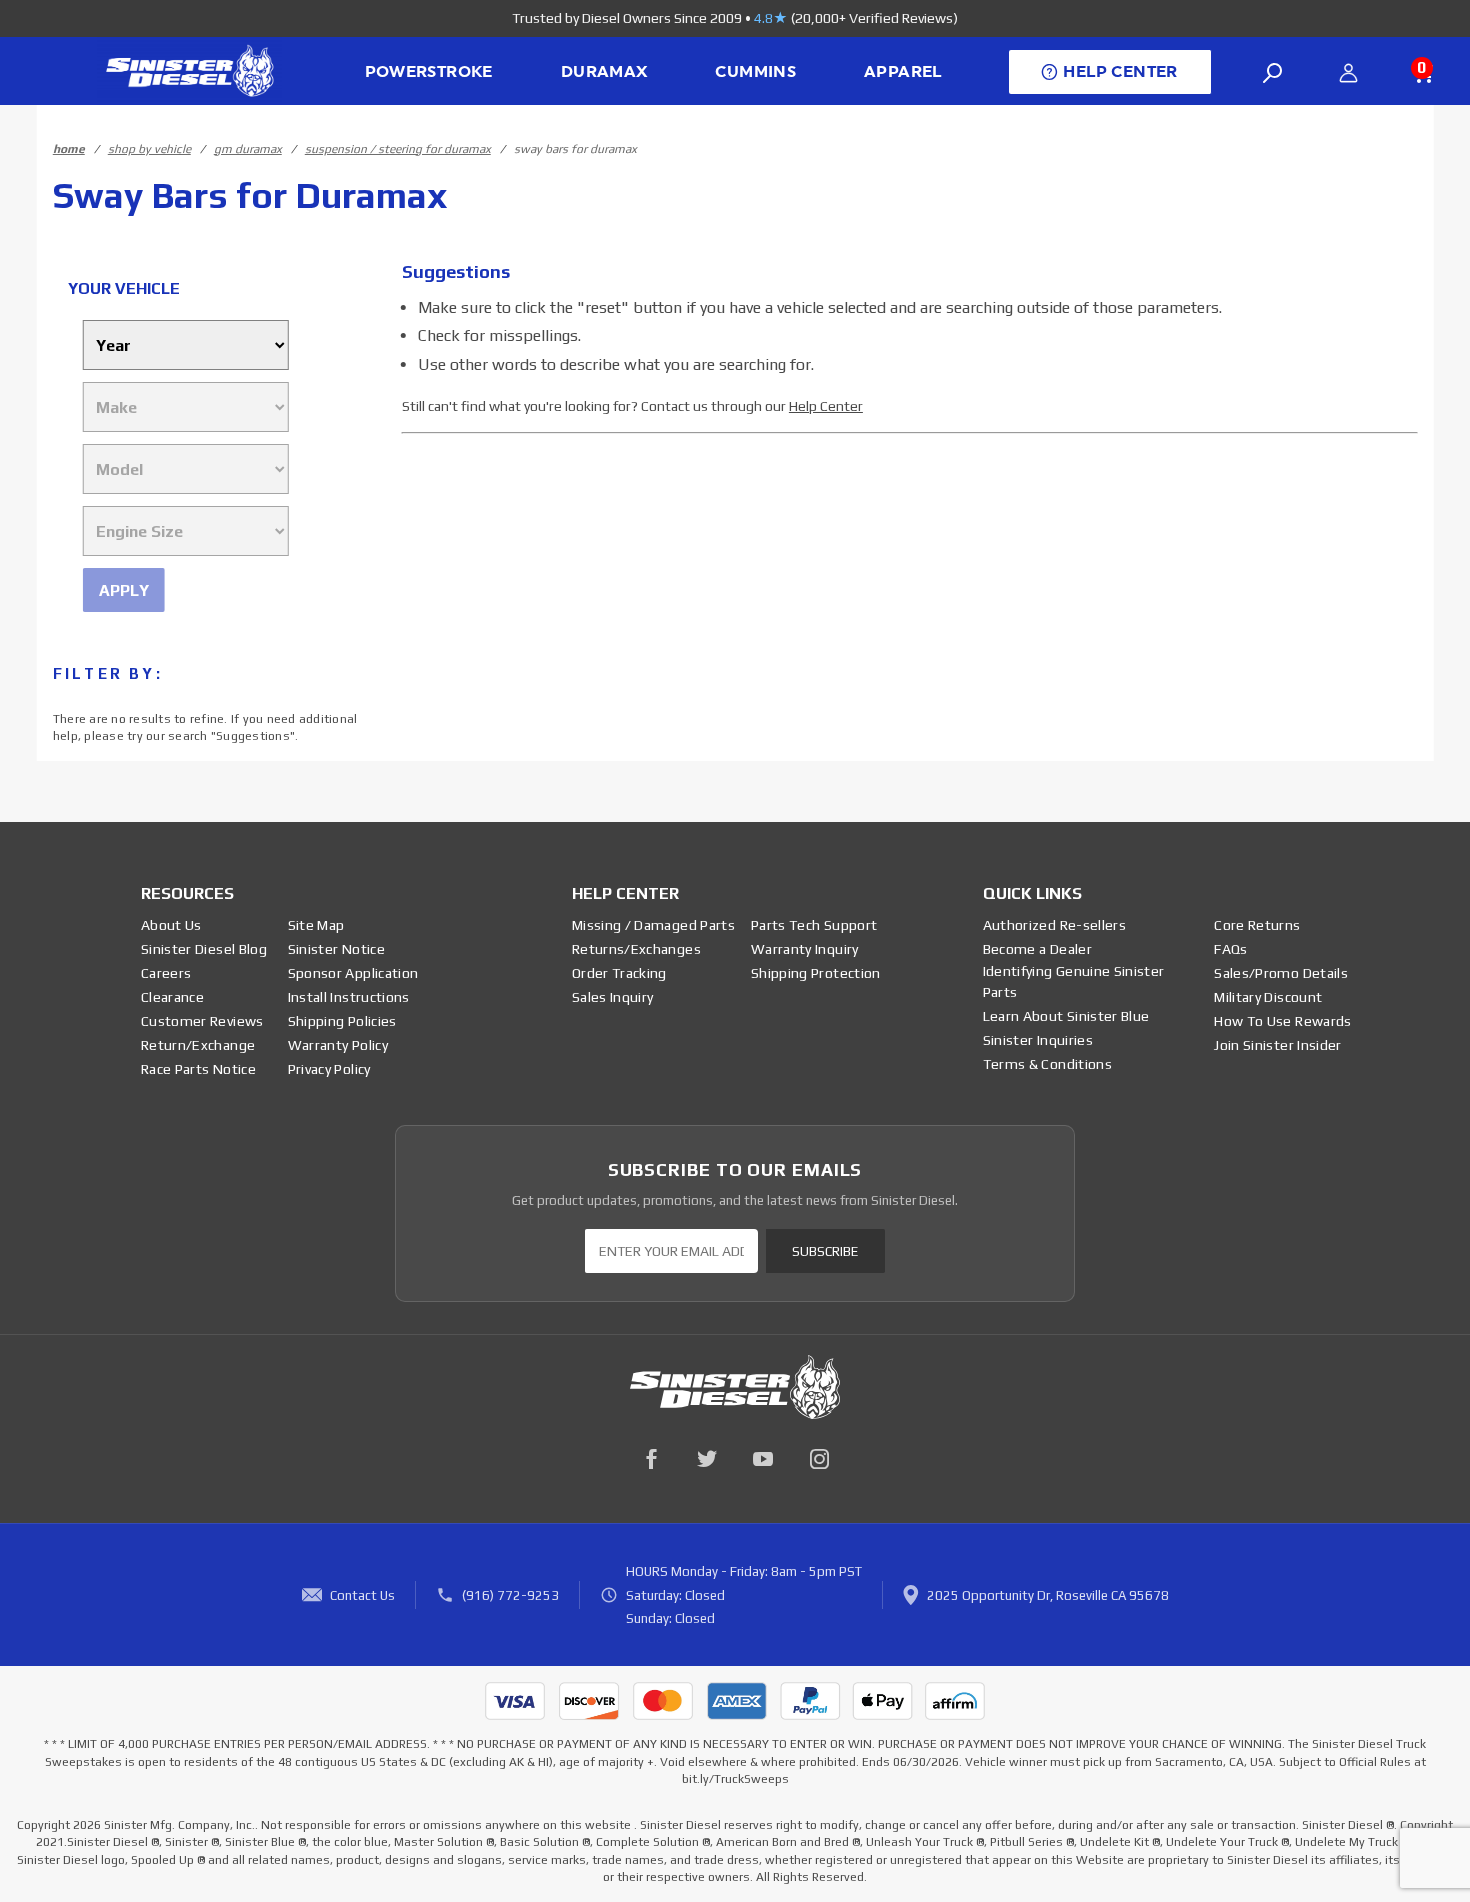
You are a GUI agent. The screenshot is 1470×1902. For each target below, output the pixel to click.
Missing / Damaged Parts (653, 925)
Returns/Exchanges (636, 949)
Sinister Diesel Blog (204, 949)
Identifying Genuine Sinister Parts (1074, 981)
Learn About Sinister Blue (1066, 1016)
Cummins (755, 72)
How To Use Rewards (1282, 1021)
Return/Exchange (198, 1045)
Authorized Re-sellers (1054, 925)
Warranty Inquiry (805, 949)
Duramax (604, 72)
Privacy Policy (329, 1069)
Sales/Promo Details (1281, 973)
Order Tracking (619, 973)
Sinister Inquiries (1038, 1040)
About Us (171, 925)
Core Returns (1257, 925)
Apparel (903, 72)
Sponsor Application (353, 973)
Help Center (826, 406)
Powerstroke (429, 72)
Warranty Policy (338, 1045)
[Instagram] (819, 1459)
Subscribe (825, 1251)
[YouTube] (763, 1459)
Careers (166, 973)
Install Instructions (349, 997)
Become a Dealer (1037, 949)
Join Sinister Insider (1277, 1045)
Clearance (172, 997)
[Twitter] (707, 1459)
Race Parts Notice (198, 1069)
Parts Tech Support (814, 925)
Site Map (316, 925)
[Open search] (1273, 73)
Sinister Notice (336, 949)
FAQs (1230, 949)
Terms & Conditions (1047, 1064)
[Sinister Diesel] (189, 69)
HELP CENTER (1120, 72)
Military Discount (1268, 997)
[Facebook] (651, 1459)
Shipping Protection (816, 973)
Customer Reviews (202, 1021)
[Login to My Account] (1348, 73)
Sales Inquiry (613, 997)
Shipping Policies (342, 1021)
